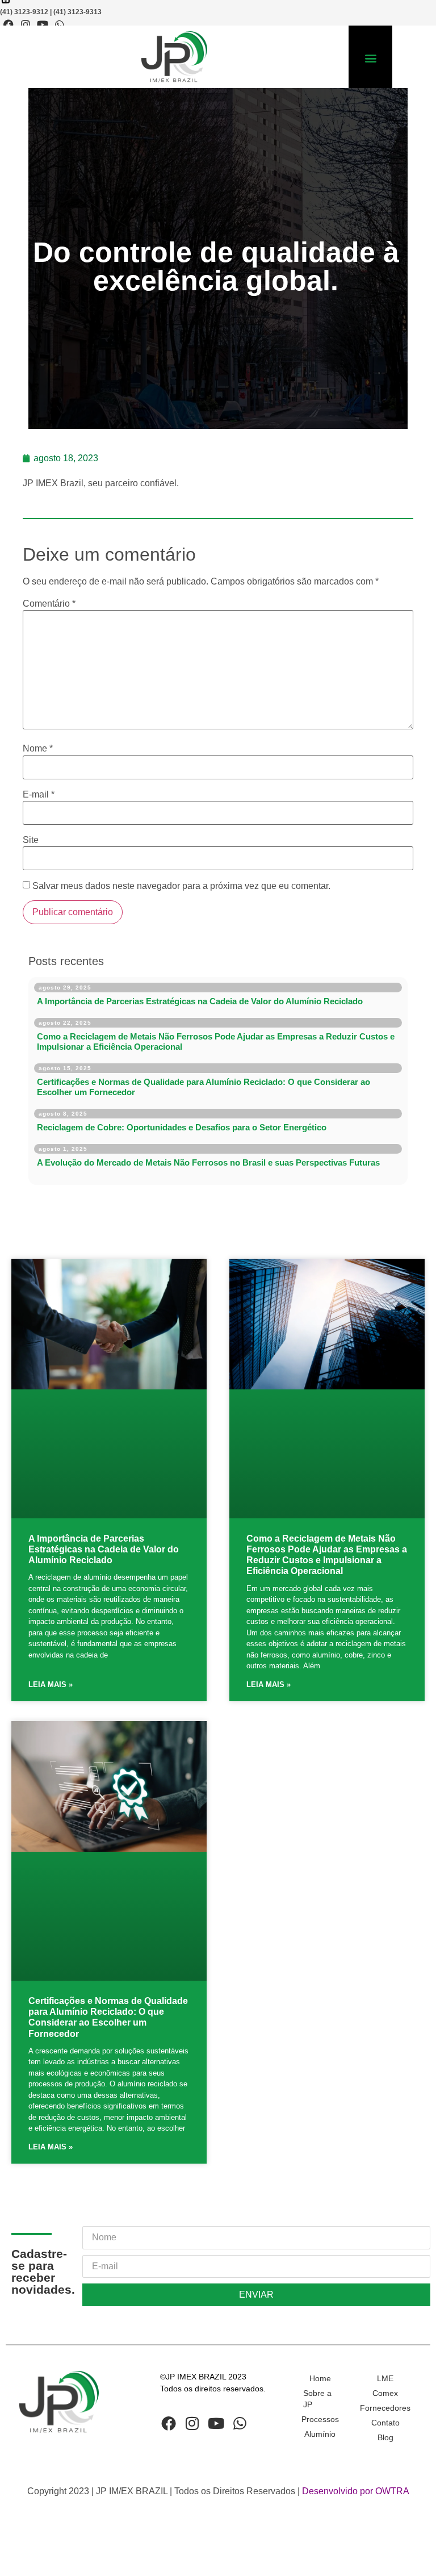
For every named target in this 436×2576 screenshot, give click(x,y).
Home (320, 2378)
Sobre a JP (317, 2399)
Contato (385, 2423)
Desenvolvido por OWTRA (356, 2491)
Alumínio (320, 2434)
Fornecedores (385, 2408)
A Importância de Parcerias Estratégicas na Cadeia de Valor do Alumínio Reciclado (200, 1001)
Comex (385, 2393)
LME (385, 2378)
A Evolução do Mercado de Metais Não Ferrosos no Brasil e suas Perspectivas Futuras (208, 1162)
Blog (385, 2437)
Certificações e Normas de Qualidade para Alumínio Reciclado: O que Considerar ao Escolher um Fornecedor (204, 1087)
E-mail (39, 795)
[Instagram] (26, 24)
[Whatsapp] (60, 24)
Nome (38, 749)
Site (31, 840)
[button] (370, 58)
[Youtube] (43, 24)
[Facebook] (9, 24)
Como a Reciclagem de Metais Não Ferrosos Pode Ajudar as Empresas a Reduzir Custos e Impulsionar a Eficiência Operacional (216, 1041)
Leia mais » (51, 1684)
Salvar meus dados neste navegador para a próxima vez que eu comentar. (181, 886)
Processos (320, 2419)
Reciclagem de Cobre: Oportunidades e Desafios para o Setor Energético (182, 1127)
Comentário (49, 604)
